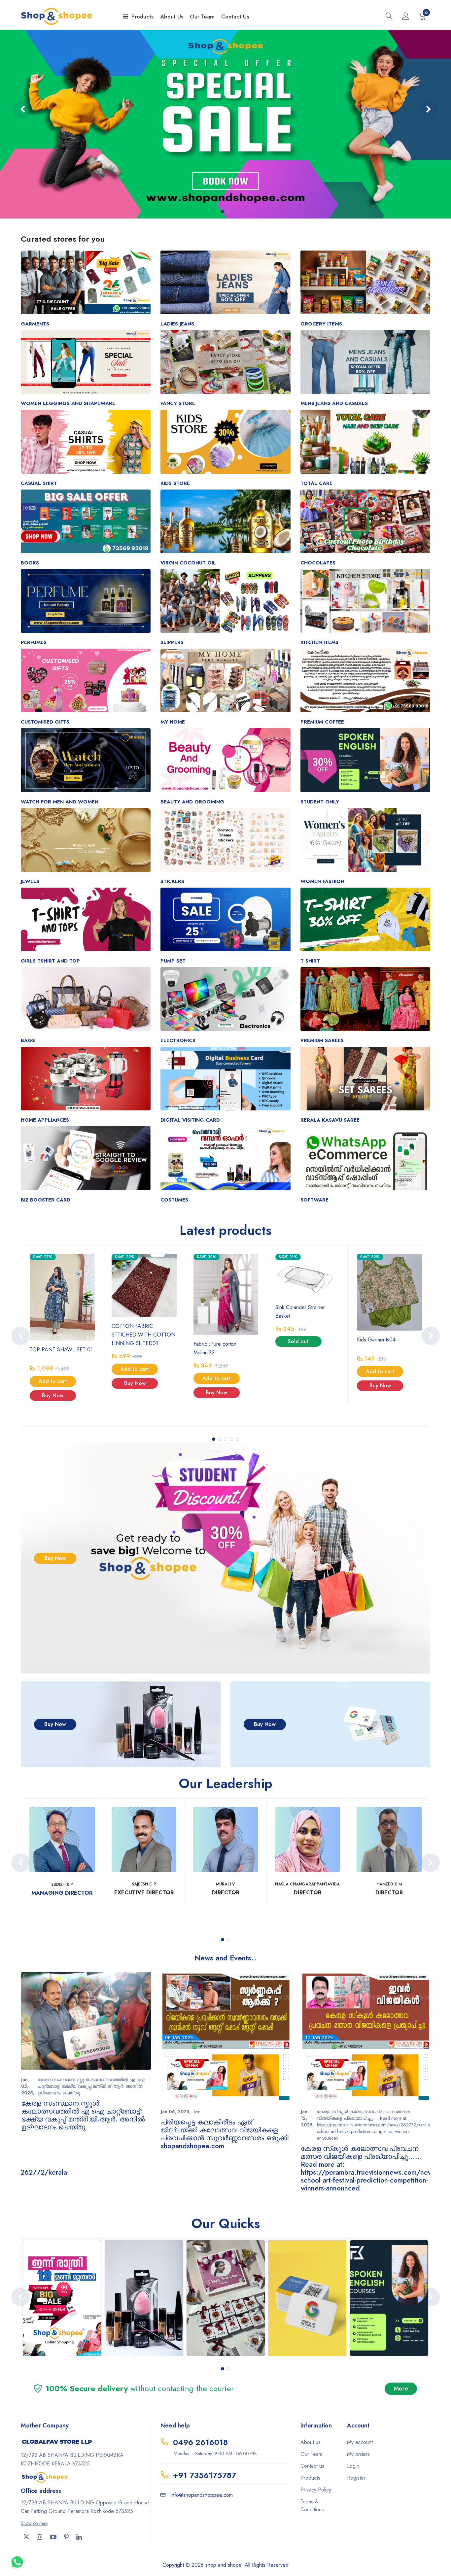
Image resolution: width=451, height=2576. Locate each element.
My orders (358, 2454)
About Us (172, 17)
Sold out (298, 1341)
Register (356, 2478)
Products (142, 17)
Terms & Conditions (312, 2506)
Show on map (34, 2523)
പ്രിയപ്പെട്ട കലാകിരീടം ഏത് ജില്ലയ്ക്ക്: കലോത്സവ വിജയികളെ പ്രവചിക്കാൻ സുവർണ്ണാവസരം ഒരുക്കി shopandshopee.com (225, 2134)
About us (311, 2442)
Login (353, 2466)
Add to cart (53, 1381)
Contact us (312, 2466)
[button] (223, 212)
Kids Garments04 (376, 1340)
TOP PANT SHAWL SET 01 (61, 1350)
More (401, 2389)
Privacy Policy (316, 2490)
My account (360, 2442)
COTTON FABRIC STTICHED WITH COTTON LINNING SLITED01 (143, 1335)
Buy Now (53, 1395)
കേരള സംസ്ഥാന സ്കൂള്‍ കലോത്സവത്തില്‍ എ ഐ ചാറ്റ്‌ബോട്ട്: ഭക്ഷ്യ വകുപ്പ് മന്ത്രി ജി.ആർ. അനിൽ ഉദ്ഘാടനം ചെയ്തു (83, 2115)
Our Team (202, 17)
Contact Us (235, 17)
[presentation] (22, 109)
